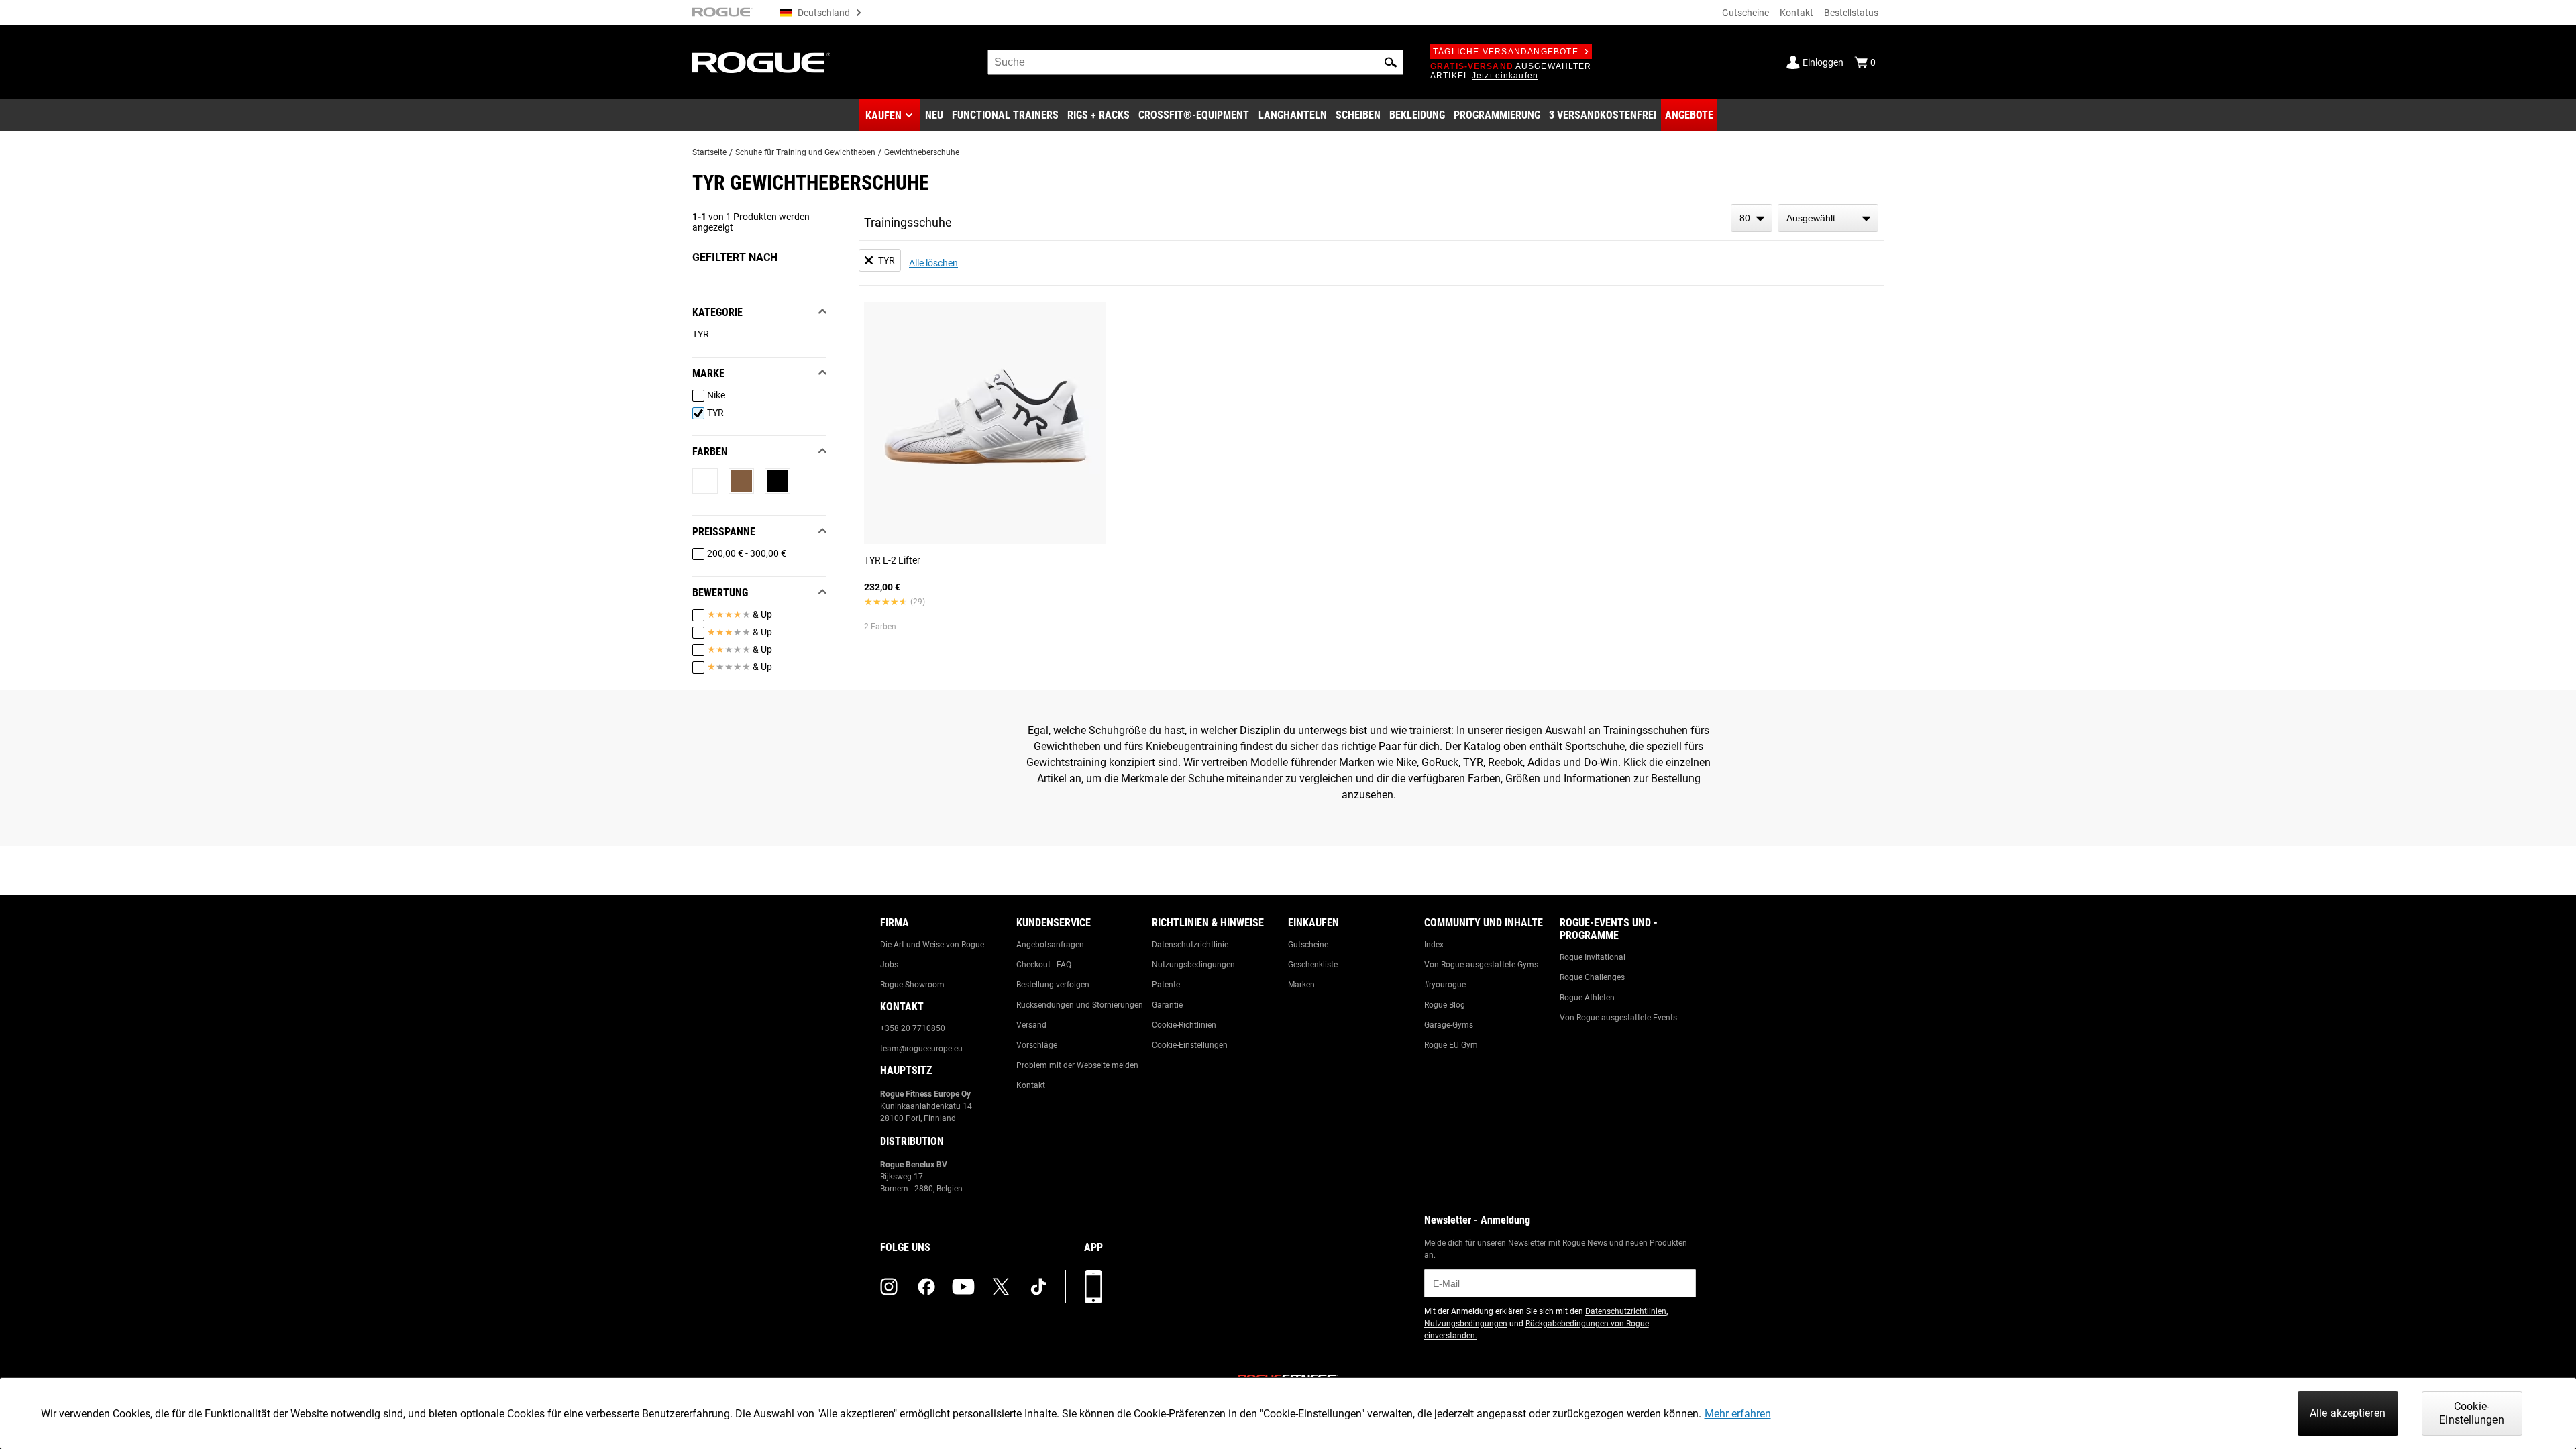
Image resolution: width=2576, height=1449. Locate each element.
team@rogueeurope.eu (921, 1049)
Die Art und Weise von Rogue (932, 945)
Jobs (889, 965)
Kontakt (1796, 13)
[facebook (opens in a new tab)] (926, 1287)
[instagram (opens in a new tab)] (889, 1287)
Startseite (709, 152)
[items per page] (1752, 218)
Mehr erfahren (1738, 1414)
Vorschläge (1037, 1045)
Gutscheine (1746, 13)
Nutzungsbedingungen (1193, 965)
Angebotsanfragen (1050, 945)
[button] (1391, 62)
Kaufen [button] (883, 116)
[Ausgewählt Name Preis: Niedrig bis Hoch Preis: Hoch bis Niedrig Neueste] (1828, 218)
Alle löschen (933, 263)
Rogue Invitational (1593, 957)
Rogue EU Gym (1451, 1045)
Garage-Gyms (1449, 1025)
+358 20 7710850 (913, 1028)
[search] (1195, 62)
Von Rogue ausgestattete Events (1618, 1018)
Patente (1166, 985)
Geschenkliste (1313, 965)
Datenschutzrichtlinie (1190, 945)
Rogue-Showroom (912, 985)
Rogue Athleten (1587, 998)
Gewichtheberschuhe (922, 152)
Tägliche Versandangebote (1506, 52)
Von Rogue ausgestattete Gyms (1481, 965)
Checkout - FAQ (1044, 965)
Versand (1031, 1025)
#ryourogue (1445, 985)
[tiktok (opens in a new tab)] (1038, 1287)
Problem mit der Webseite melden (1077, 1065)
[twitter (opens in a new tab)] (1001, 1287)
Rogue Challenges (1592, 977)
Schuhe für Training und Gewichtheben (805, 152)
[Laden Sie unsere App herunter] (1093, 1287)
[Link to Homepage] (761, 63)
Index (1434, 945)
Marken (1301, 985)
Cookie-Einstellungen (1190, 1045)
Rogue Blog (1445, 1005)
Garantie (1167, 1005)
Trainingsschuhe (908, 222)
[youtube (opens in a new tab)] (963, 1287)
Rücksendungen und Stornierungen (1080, 1005)
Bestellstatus (1851, 13)
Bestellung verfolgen (1053, 985)
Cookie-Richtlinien (1184, 1025)
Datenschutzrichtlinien (1626, 1311)
